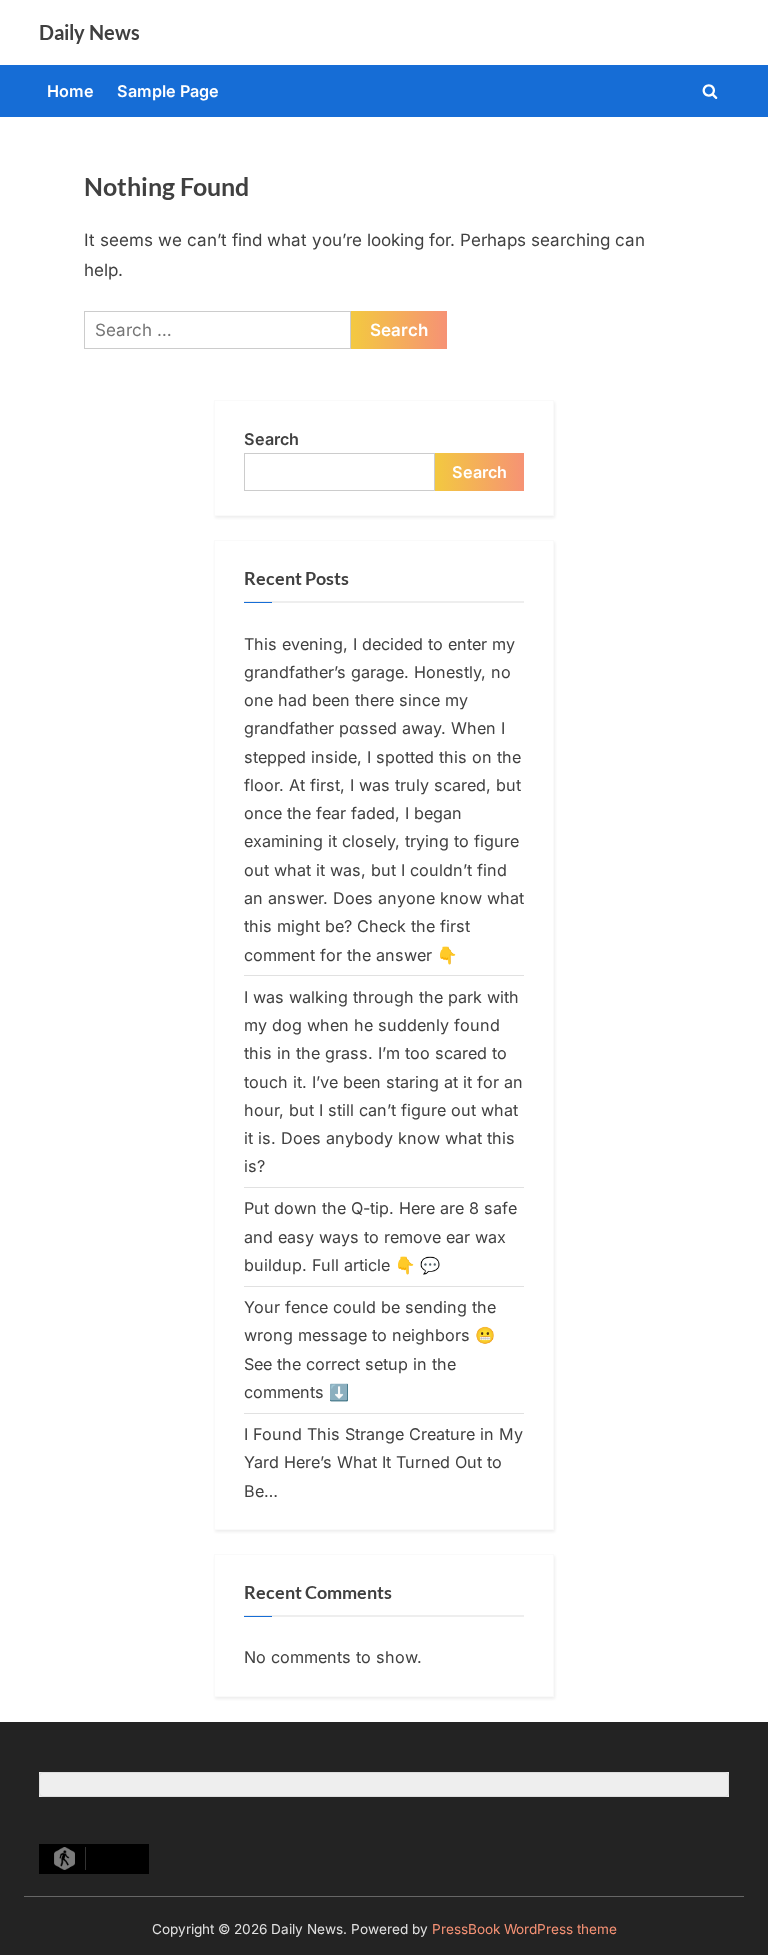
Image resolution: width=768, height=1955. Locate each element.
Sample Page (168, 91)
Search (271, 439)
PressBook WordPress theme (524, 1929)
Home (70, 91)
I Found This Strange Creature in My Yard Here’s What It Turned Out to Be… (383, 1462)
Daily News (89, 32)
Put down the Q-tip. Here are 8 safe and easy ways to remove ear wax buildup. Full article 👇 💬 (380, 1236)
